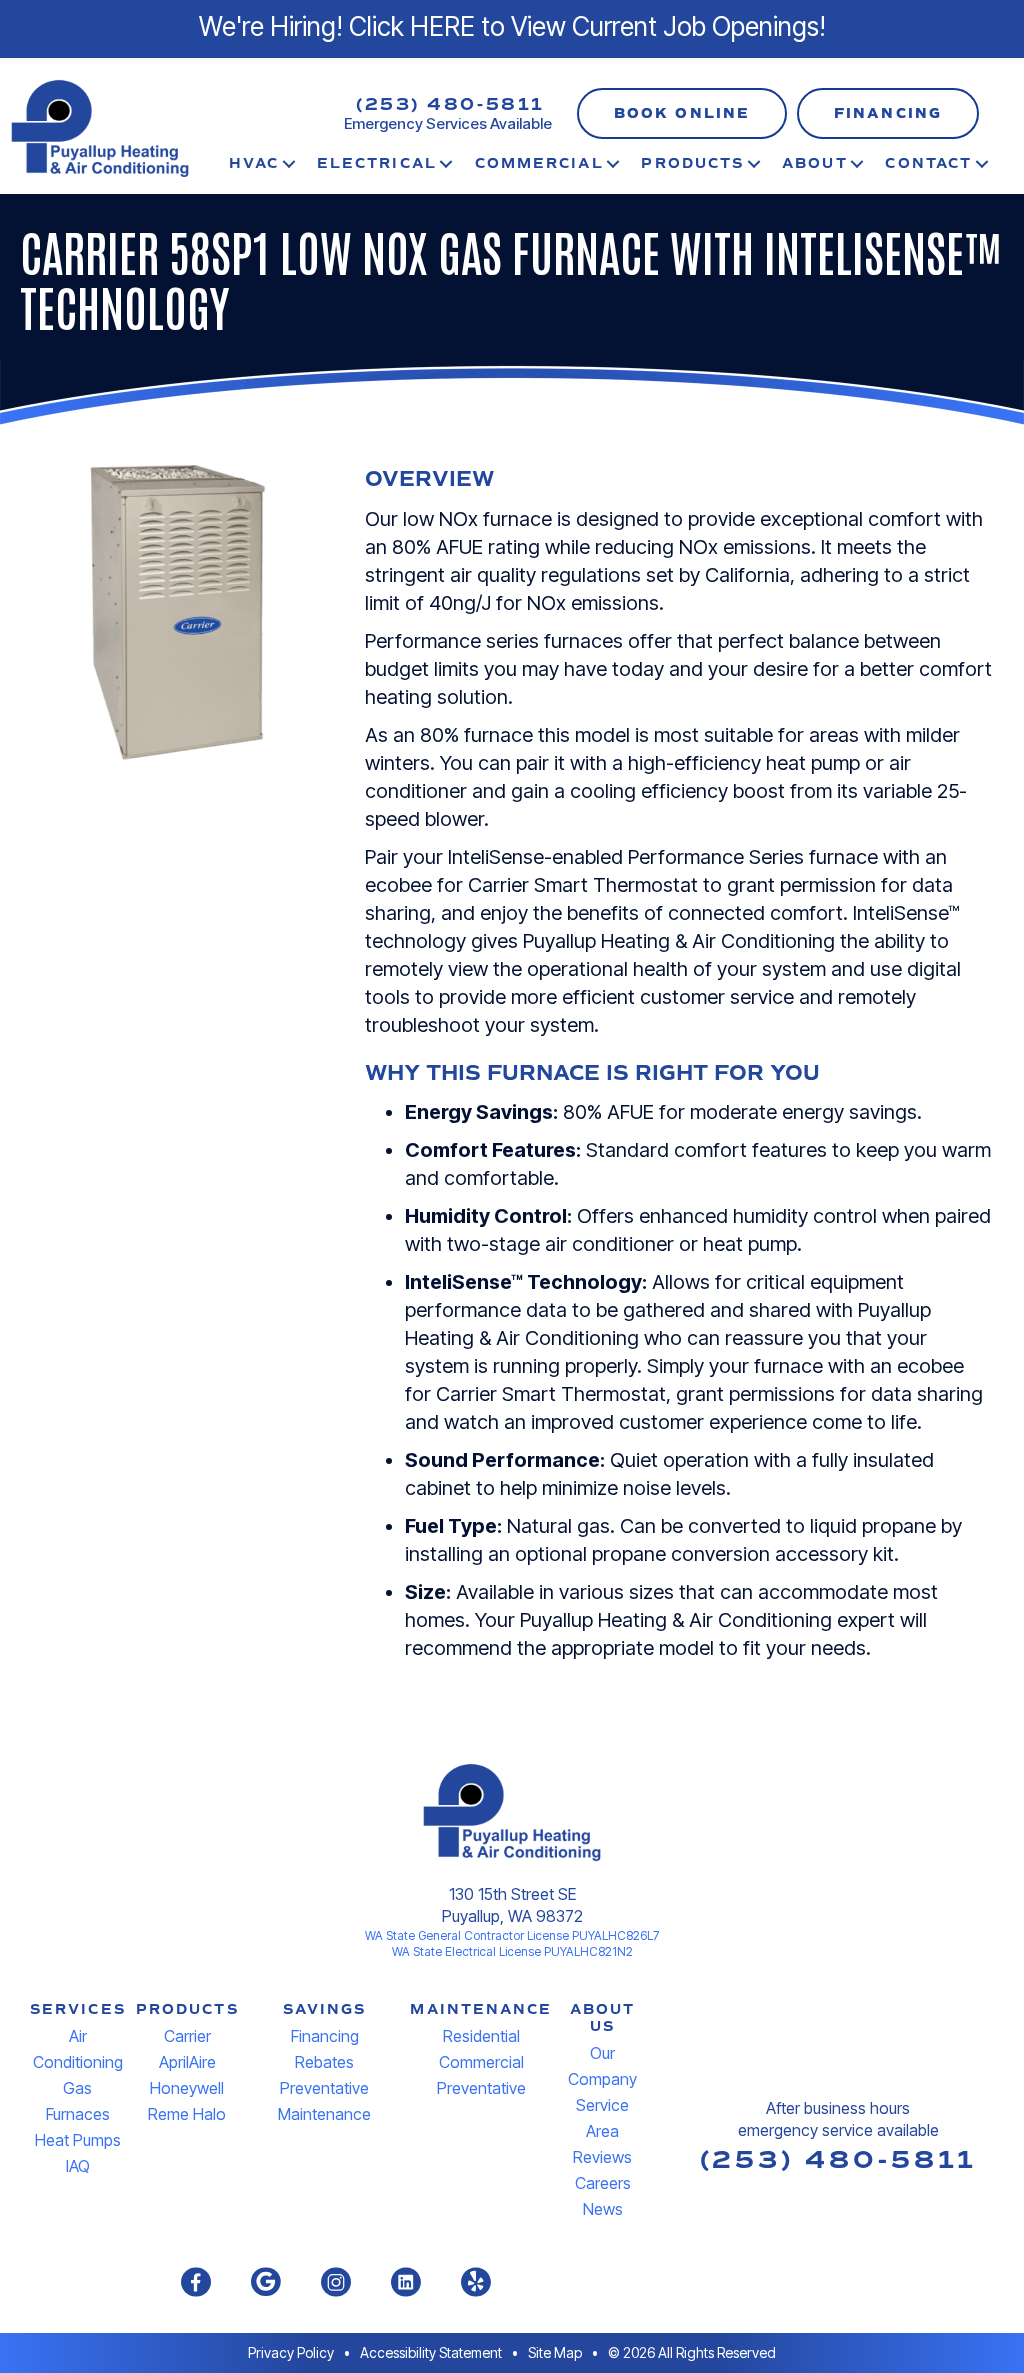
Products (692, 163)
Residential (481, 2036)
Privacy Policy (291, 2352)
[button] (682, 113)
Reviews (602, 2157)
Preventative (481, 2088)
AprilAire (187, 2062)
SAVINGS (325, 2009)
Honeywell (187, 2088)
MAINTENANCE (481, 2009)
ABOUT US (603, 2018)
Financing (325, 2036)
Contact (928, 163)
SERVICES (78, 2009)
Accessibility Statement (431, 2352)
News (603, 2209)
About (815, 163)
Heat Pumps (78, 2140)
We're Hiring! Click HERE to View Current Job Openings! (512, 26)
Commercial (539, 163)
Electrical (377, 163)
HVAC (254, 163)
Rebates (324, 2062)
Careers (603, 2183)
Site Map (555, 2352)
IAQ (78, 2166)
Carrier (187, 2036)
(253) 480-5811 (450, 104)
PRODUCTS (187, 2009)
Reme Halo (187, 2114)
